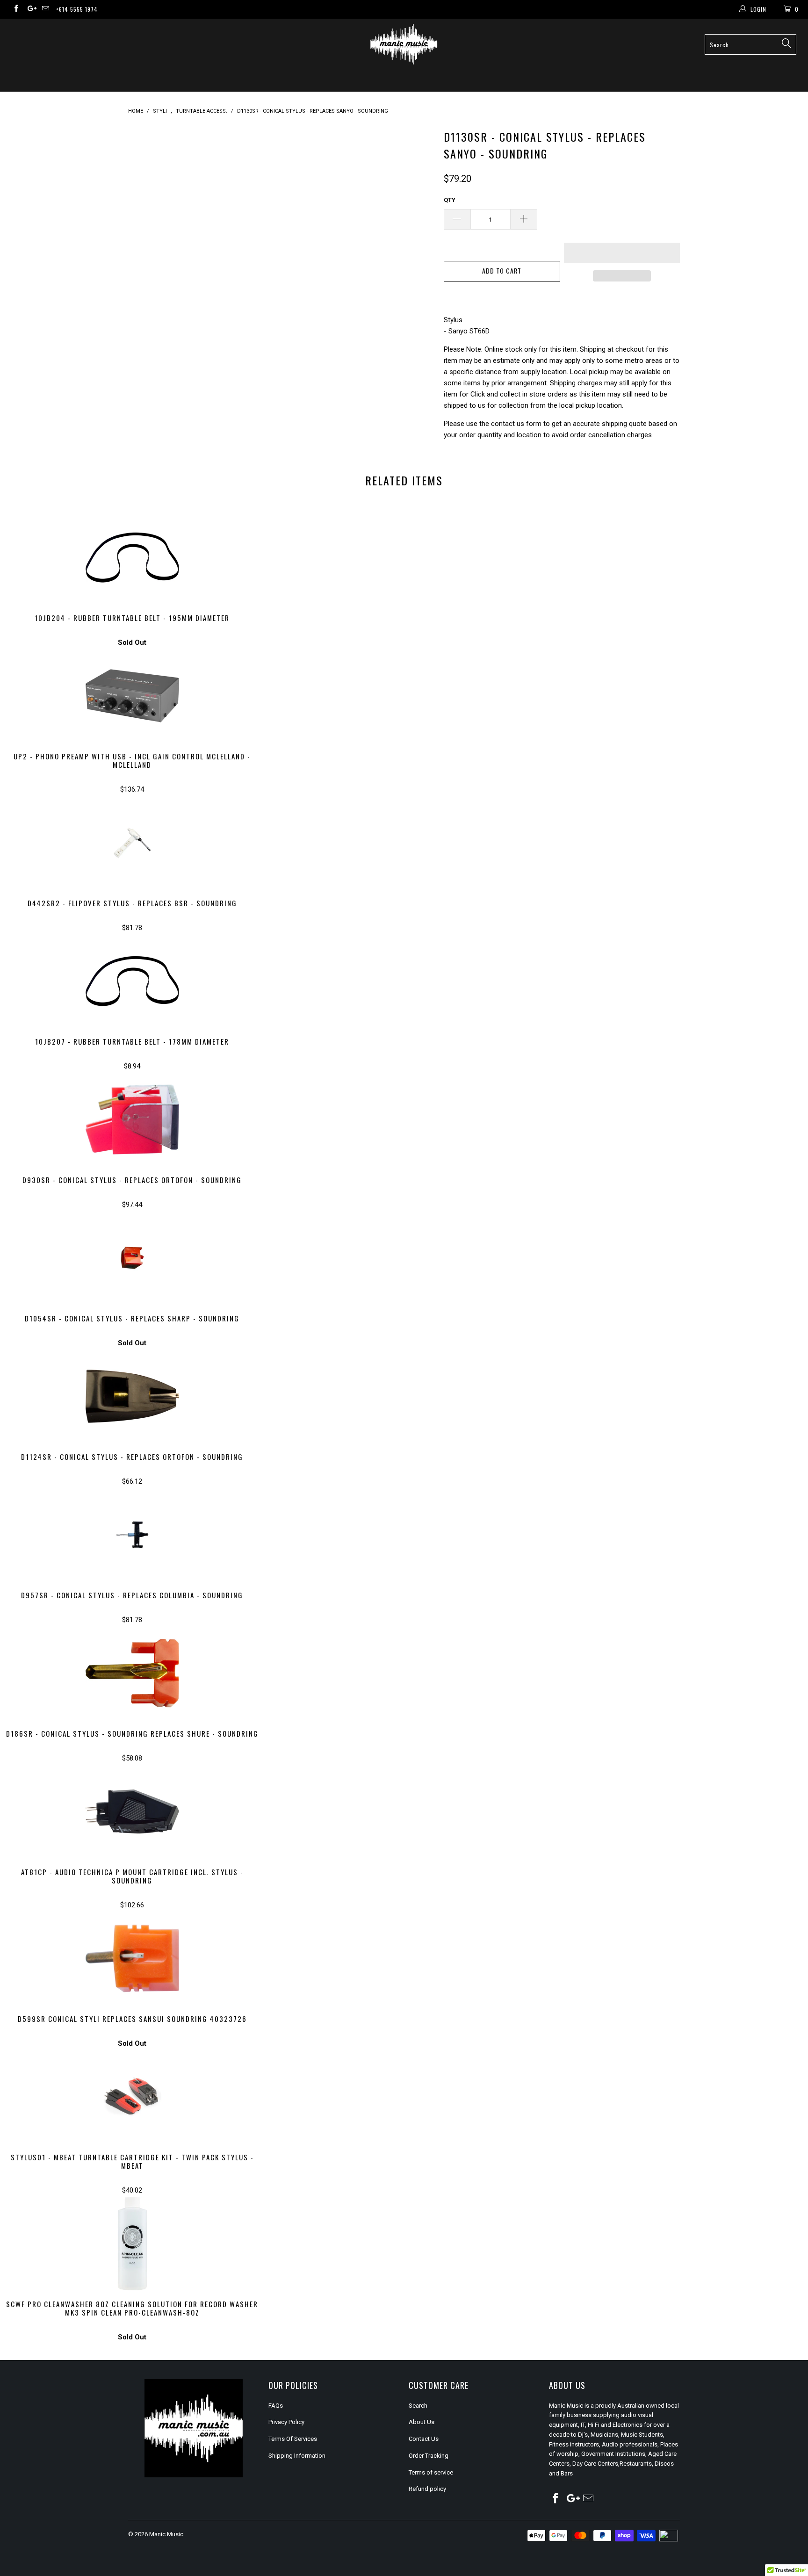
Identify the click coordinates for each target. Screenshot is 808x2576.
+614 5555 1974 (77, 9)
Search (418, 2406)
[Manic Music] (404, 44)
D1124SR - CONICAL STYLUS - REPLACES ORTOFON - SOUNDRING (132, 1396)
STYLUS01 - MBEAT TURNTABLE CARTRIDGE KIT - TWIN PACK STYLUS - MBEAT (132, 2097)
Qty (450, 200)
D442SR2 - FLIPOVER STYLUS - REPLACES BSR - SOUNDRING (132, 843)
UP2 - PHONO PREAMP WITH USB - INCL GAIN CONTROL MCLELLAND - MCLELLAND (132, 696)
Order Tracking (429, 2456)
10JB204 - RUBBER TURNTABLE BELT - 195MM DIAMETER (132, 557)
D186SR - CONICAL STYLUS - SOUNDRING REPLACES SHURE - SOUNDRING (132, 1673)
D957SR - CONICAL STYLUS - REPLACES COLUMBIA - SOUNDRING (132, 1535)
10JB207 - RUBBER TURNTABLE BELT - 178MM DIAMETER (132, 981)
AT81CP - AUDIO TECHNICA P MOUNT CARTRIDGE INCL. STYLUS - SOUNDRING (132, 1811)
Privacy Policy (286, 2422)
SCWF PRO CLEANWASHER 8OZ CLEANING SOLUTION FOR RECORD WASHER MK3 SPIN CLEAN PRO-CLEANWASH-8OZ (132, 2244)
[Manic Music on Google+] (30, 9)
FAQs (276, 2406)
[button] (622, 253)
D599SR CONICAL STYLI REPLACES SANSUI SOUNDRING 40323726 (132, 1958)
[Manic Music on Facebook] (16, 9)
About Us (422, 2422)
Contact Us (424, 2439)
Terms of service (431, 2472)
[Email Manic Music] (45, 9)
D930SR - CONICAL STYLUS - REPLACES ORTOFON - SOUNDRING (132, 1119)
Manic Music (166, 2534)
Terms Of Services (293, 2439)
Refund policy (427, 2489)
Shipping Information (297, 2456)
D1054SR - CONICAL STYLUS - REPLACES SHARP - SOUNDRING (132, 1258)
